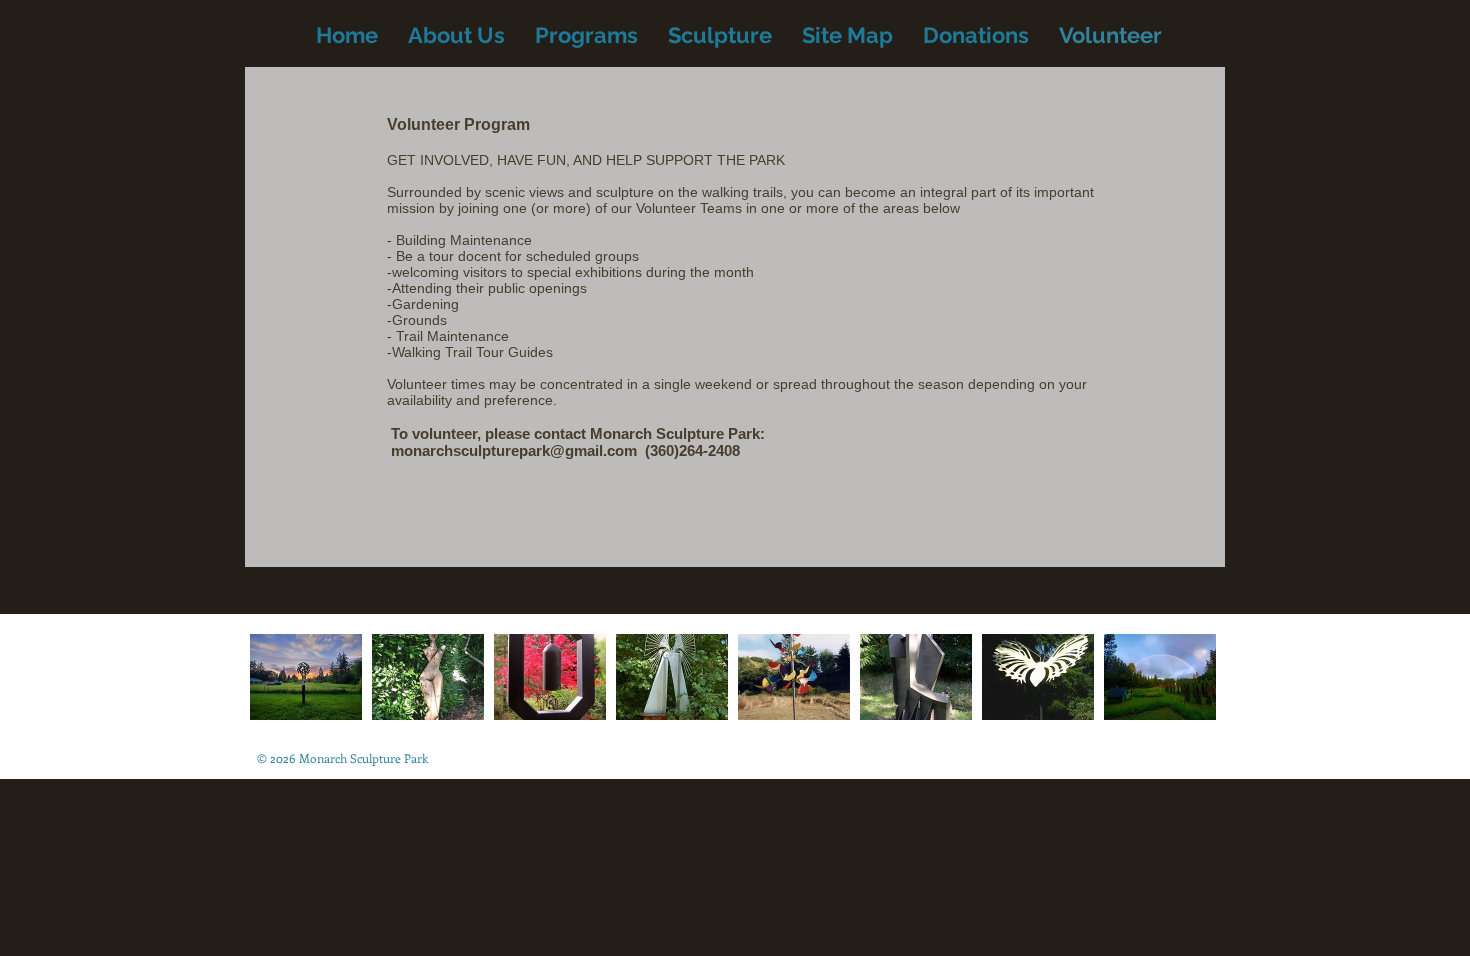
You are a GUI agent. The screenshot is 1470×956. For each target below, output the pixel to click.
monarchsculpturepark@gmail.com (514, 450)
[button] (306, 677)
